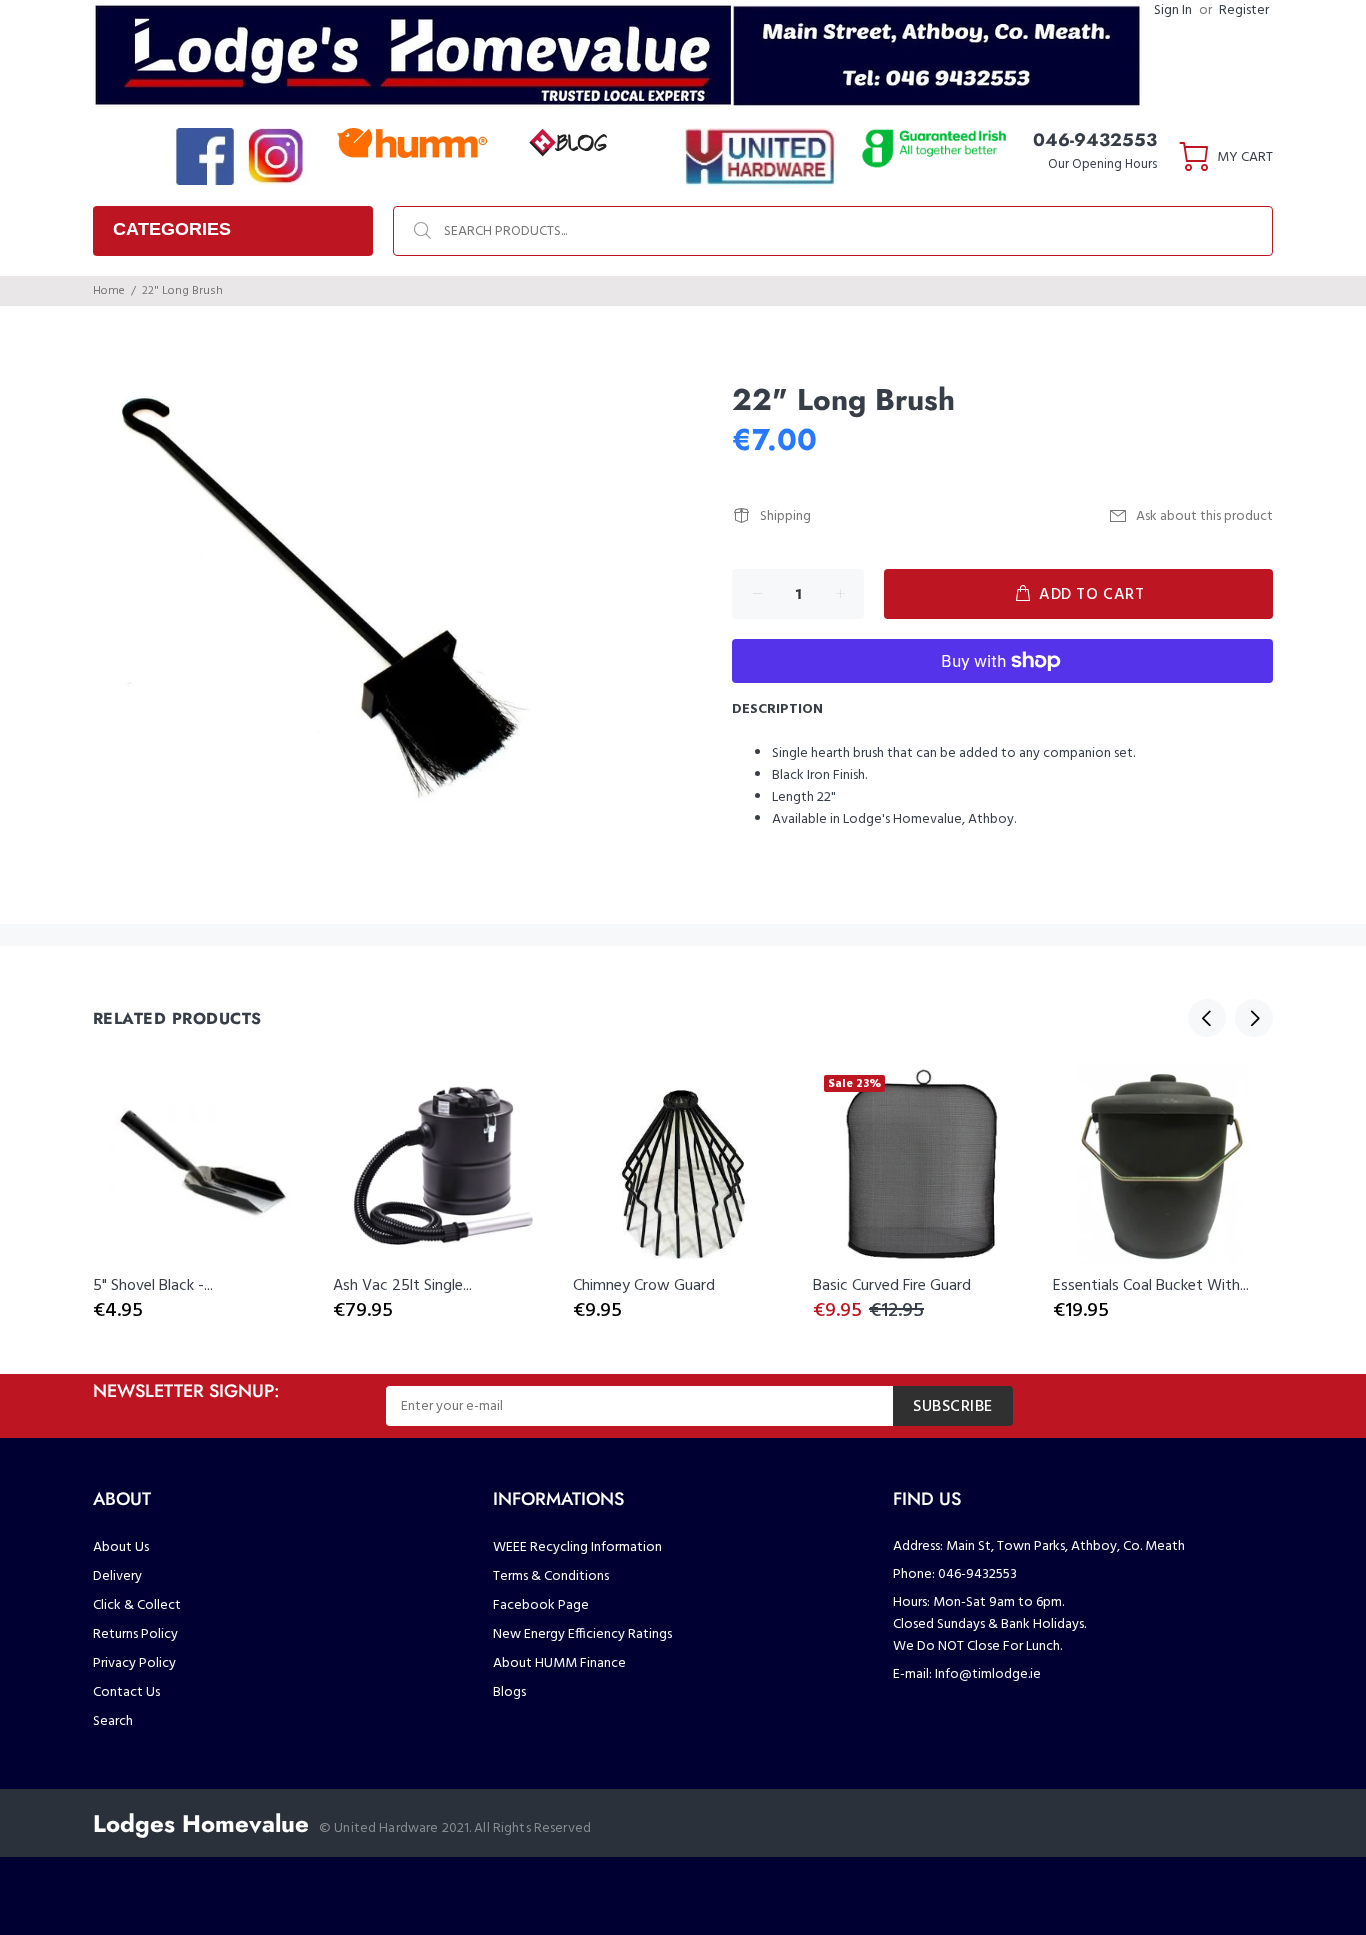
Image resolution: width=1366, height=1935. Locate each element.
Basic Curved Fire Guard (892, 1286)
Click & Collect (137, 1605)
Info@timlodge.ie (988, 1674)
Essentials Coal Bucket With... (1151, 1286)
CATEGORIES (172, 229)
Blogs (509, 1692)
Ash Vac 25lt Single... (402, 1286)
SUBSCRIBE (953, 1407)
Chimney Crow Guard (644, 1286)
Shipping (785, 516)
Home (109, 291)
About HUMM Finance (559, 1663)
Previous (1207, 1018)
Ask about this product (1204, 516)
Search (113, 1721)
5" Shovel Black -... (153, 1286)
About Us (121, 1547)
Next (1254, 1018)
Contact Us (126, 1692)
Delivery (117, 1576)
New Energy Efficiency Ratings (582, 1634)
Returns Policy (135, 1634)
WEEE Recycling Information (577, 1547)
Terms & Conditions (551, 1576)
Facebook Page (541, 1605)
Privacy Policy (134, 1663)
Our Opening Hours (1102, 164)
